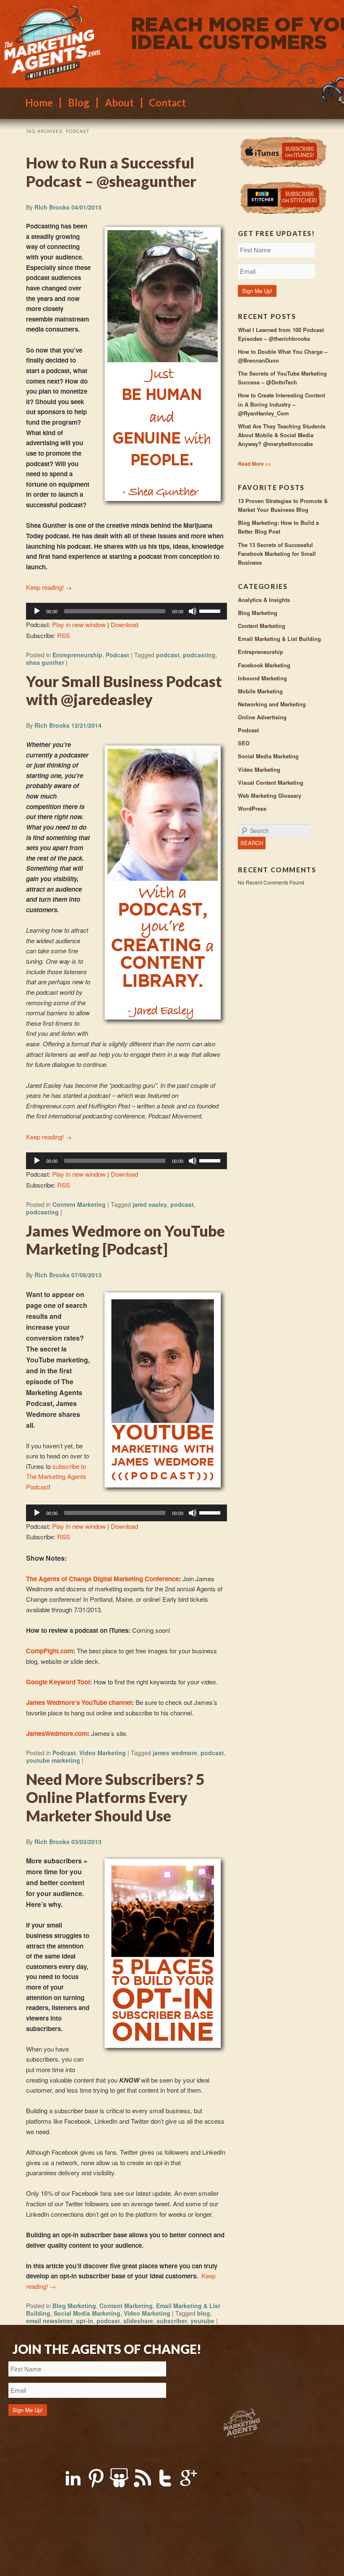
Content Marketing (79, 1204)
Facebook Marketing (264, 665)
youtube (202, 2321)
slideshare (138, 2321)
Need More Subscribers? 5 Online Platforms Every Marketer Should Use (115, 1797)
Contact (167, 103)
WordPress (252, 808)
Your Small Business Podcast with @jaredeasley (124, 690)
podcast (168, 655)
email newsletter (49, 2321)
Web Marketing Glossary (270, 795)
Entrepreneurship (77, 655)
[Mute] (193, 611)
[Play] (37, 611)
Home (39, 103)
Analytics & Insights (264, 600)
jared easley (150, 1204)
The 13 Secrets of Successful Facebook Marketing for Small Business (277, 554)
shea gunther (45, 662)
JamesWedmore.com (57, 1733)
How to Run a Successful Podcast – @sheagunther (111, 172)
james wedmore (175, 1753)
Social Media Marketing (87, 2313)
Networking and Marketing (272, 704)
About (119, 103)
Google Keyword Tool (58, 1682)
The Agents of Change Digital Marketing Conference (102, 1579)
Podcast (117, 655)
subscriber (172, 2321)
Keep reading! (49, 587)
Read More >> (254, 464)
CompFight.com (50, 1651)
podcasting (199, 655)
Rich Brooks (52, 207)
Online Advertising (262, 717)
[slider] (211, 610)
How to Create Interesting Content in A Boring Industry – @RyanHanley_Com (281, 404)
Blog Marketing (74, 2306)
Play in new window (79, 624)
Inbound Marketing (262, 678)
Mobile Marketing (260, 691)
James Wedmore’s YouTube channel (79, 1702)
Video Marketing (103, 1753)
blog (204, 2313)
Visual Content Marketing (271, 782)
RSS (64, 635)
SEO (244, 743)
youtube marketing (53, 1760)
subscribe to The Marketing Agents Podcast (56, 1476)
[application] (126, 611)
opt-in (85, 2321)
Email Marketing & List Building (279, 639)
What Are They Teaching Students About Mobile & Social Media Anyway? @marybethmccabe (282, 435)
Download (124, 624)
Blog (79, 103)
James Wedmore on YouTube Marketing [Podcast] (125, 1240)
